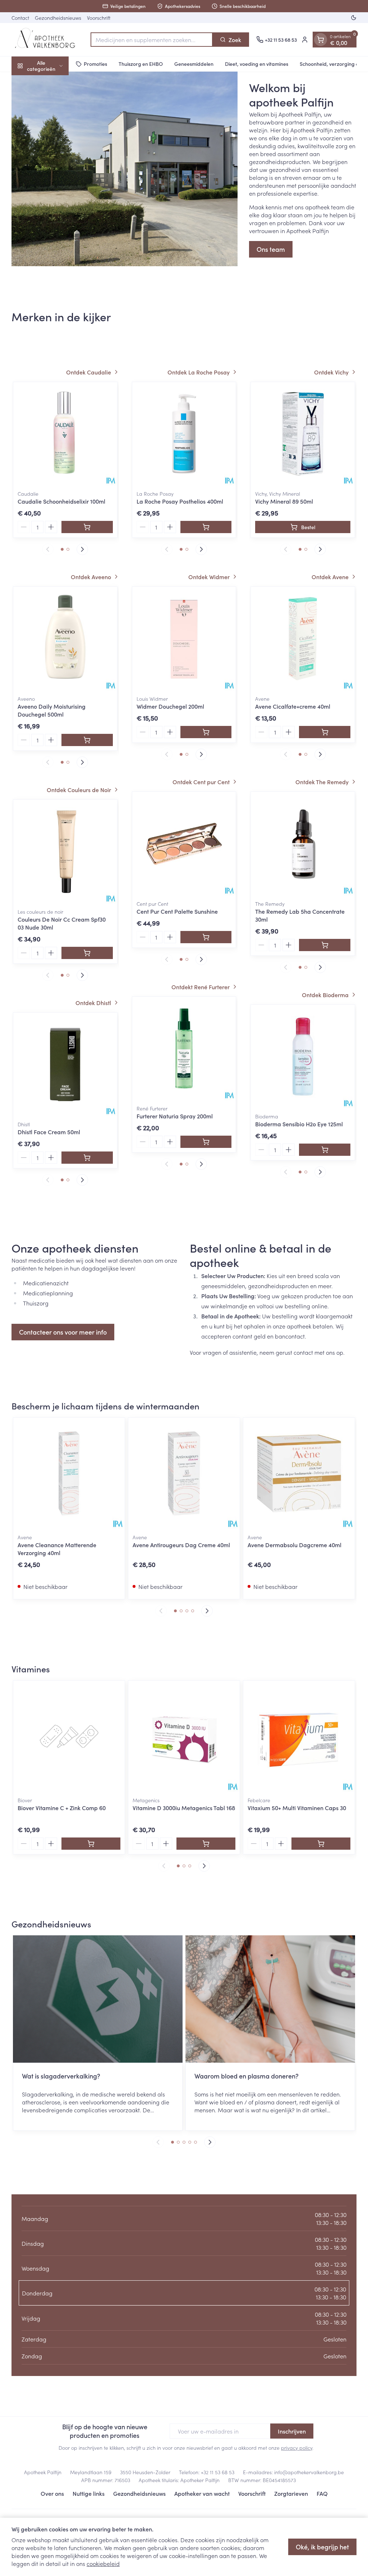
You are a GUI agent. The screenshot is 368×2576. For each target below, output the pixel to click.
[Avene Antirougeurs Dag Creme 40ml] (184, 1473)
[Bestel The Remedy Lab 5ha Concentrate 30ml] (325, 945)
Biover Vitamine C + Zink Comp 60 (62, 1808)
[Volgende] (82, 549)
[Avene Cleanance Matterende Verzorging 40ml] (69, 1473)
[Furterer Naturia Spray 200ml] (184, 1049)
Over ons (52, 2493)
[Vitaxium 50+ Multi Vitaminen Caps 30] (299, 1736)
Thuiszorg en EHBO (141, 64)
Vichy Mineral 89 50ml (284, 501)
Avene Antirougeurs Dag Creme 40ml (181, 1545)
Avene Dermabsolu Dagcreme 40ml (295, 1545)
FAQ (322, 2493)
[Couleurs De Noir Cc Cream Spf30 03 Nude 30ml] (65, 852)
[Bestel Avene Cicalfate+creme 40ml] (325, 732)
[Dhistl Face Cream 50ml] (65, 1065)
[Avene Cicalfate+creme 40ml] (303, 639)
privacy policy (297, 2448)
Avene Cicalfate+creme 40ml (293, 706)
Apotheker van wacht (202, 2493)
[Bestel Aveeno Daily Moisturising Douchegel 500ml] (87, 740)
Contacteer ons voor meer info (63, 1332)
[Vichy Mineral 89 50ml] (303, 434)
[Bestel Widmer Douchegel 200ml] (206, 732)
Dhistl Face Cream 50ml (49, 1132)
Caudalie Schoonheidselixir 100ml (61, 501)
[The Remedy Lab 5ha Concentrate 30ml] (303, 844)
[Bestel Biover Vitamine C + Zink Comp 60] (91, 1844)
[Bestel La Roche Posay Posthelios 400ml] (206, 527)
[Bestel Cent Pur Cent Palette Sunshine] (206, 937)
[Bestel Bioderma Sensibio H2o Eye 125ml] (325, 1150)
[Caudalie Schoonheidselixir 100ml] (65, 434)
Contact (20, 18)
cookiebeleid (103, 2563)
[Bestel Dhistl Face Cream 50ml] (87, 1158)
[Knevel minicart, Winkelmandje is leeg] (321, 40)
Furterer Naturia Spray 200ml (175, 1116)
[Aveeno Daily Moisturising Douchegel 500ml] (65, 639)
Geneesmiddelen (194, 64)
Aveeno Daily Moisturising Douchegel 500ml (52, 710)
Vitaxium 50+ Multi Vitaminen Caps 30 (297, 1808)
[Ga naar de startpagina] (47, 40)
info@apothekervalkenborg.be (309, 2472)
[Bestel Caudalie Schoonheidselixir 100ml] (87, 527)
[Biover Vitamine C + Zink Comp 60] (69, 1736)
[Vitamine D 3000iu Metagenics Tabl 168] (184, 1736)
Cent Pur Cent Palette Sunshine (177, 911)
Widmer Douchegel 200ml (170, 706)
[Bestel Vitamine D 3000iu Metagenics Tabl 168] (206, 1844)
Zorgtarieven (291, 2493)
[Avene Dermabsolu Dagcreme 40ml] (299, 1473)
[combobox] (152, 40)
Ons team (271, 249)
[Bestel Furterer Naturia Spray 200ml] (206, 1142)
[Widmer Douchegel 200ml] (184, 639)
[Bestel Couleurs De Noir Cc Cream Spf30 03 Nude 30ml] (87, 953)
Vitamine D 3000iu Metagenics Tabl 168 (184, 1808)
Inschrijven (292, 2431)
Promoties (95, 64)
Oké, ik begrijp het (322, 2547)
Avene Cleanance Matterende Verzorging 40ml (57, 1549)
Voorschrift (99, 18)
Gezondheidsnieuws (58, 18)
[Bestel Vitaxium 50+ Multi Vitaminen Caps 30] (321, 1844)
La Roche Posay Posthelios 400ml (180, 501)
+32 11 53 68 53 (218, 2472)
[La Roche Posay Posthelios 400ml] (184, 434)
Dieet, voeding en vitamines (257, 64)
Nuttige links (89, 2493)
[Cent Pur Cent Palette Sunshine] (184, 844)
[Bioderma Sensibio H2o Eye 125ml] (303, 1057)
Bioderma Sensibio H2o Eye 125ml (299, 1124)
